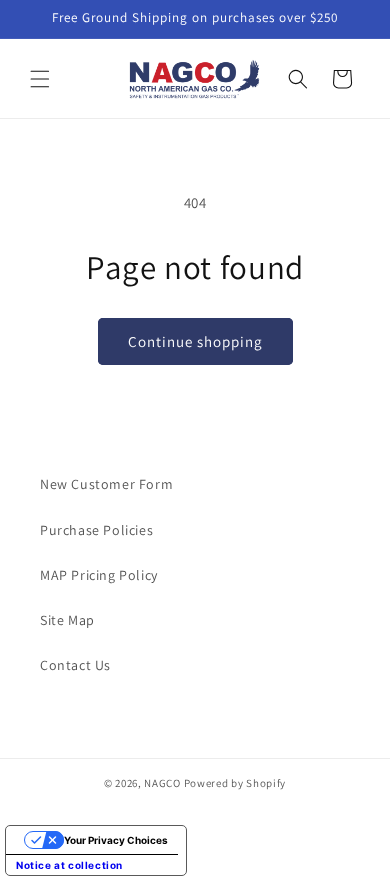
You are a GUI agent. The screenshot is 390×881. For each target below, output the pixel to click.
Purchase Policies (96, 530)
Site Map (67, 620)
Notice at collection (69, 865)
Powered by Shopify (235, 783)
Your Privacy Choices (116, 840)
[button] (40, 79)
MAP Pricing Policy (99, 575)
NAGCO (162, 783)
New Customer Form (106, 484)
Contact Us (75, 665)
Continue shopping (195, 341)
